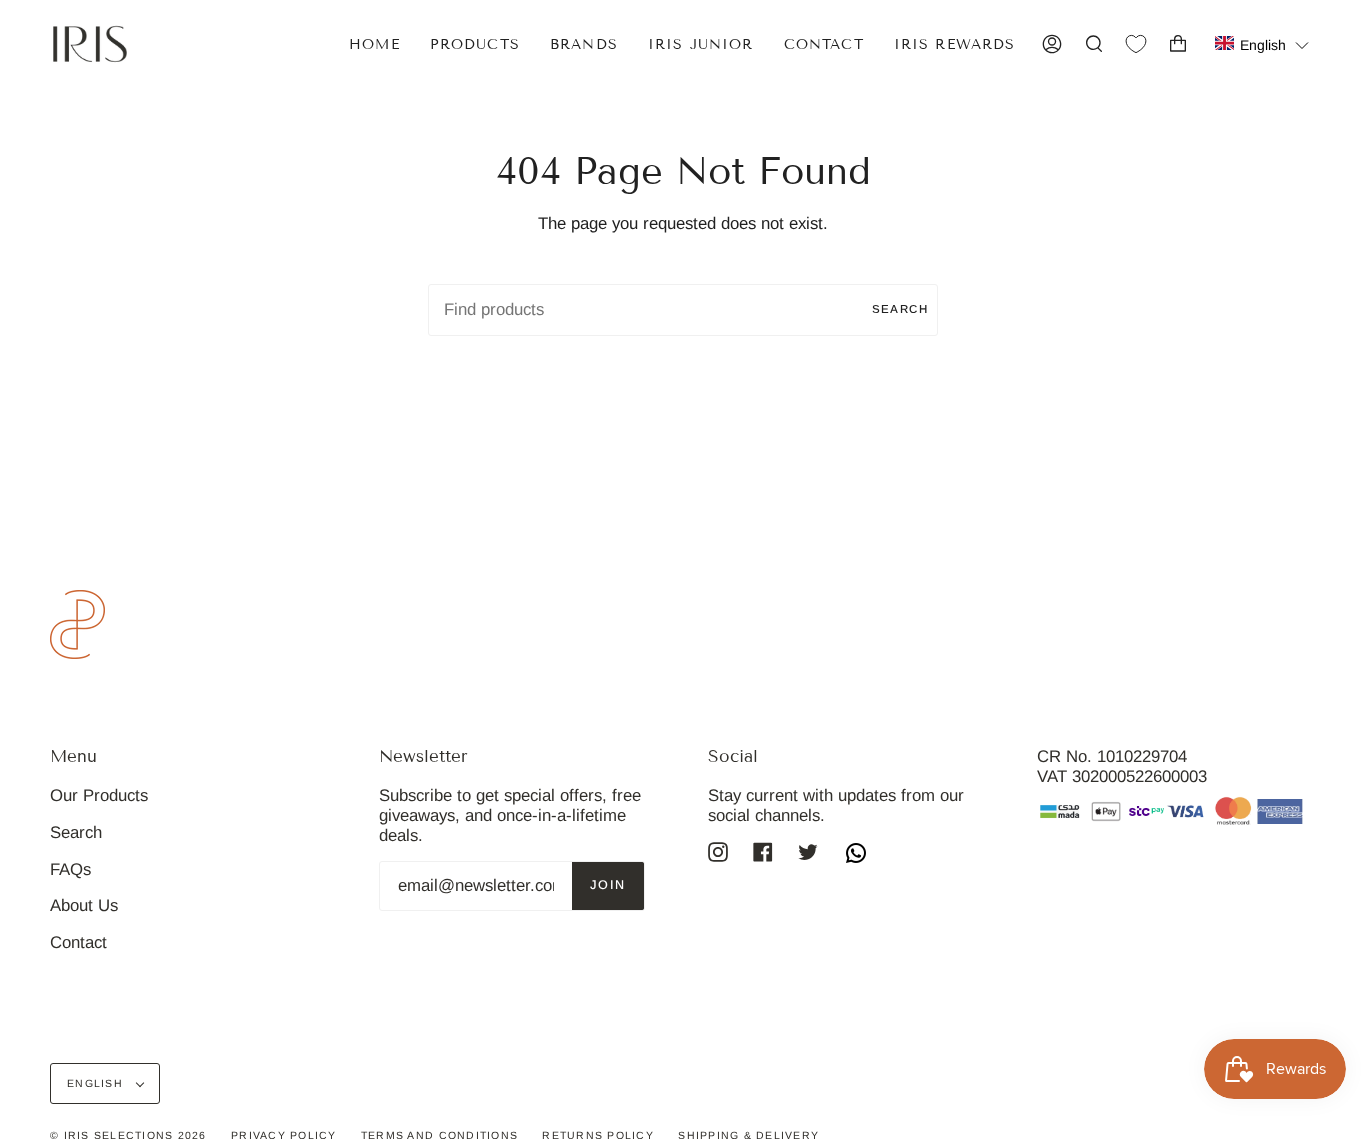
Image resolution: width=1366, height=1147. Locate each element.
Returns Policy (598, 1135)
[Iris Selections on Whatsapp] (856, 855)
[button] (1262, 43)
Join (608, 885)
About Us (84, 905)
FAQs (70, 869)
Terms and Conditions (439, 1135)
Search (900, 309)
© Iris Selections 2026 (128, 1135)
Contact (78, 942)
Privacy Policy (284, 1135)
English (97, 1083)
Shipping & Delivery (748, 1135)
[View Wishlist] (1136, 44)
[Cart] (1178, 44)
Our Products (99, 795)
